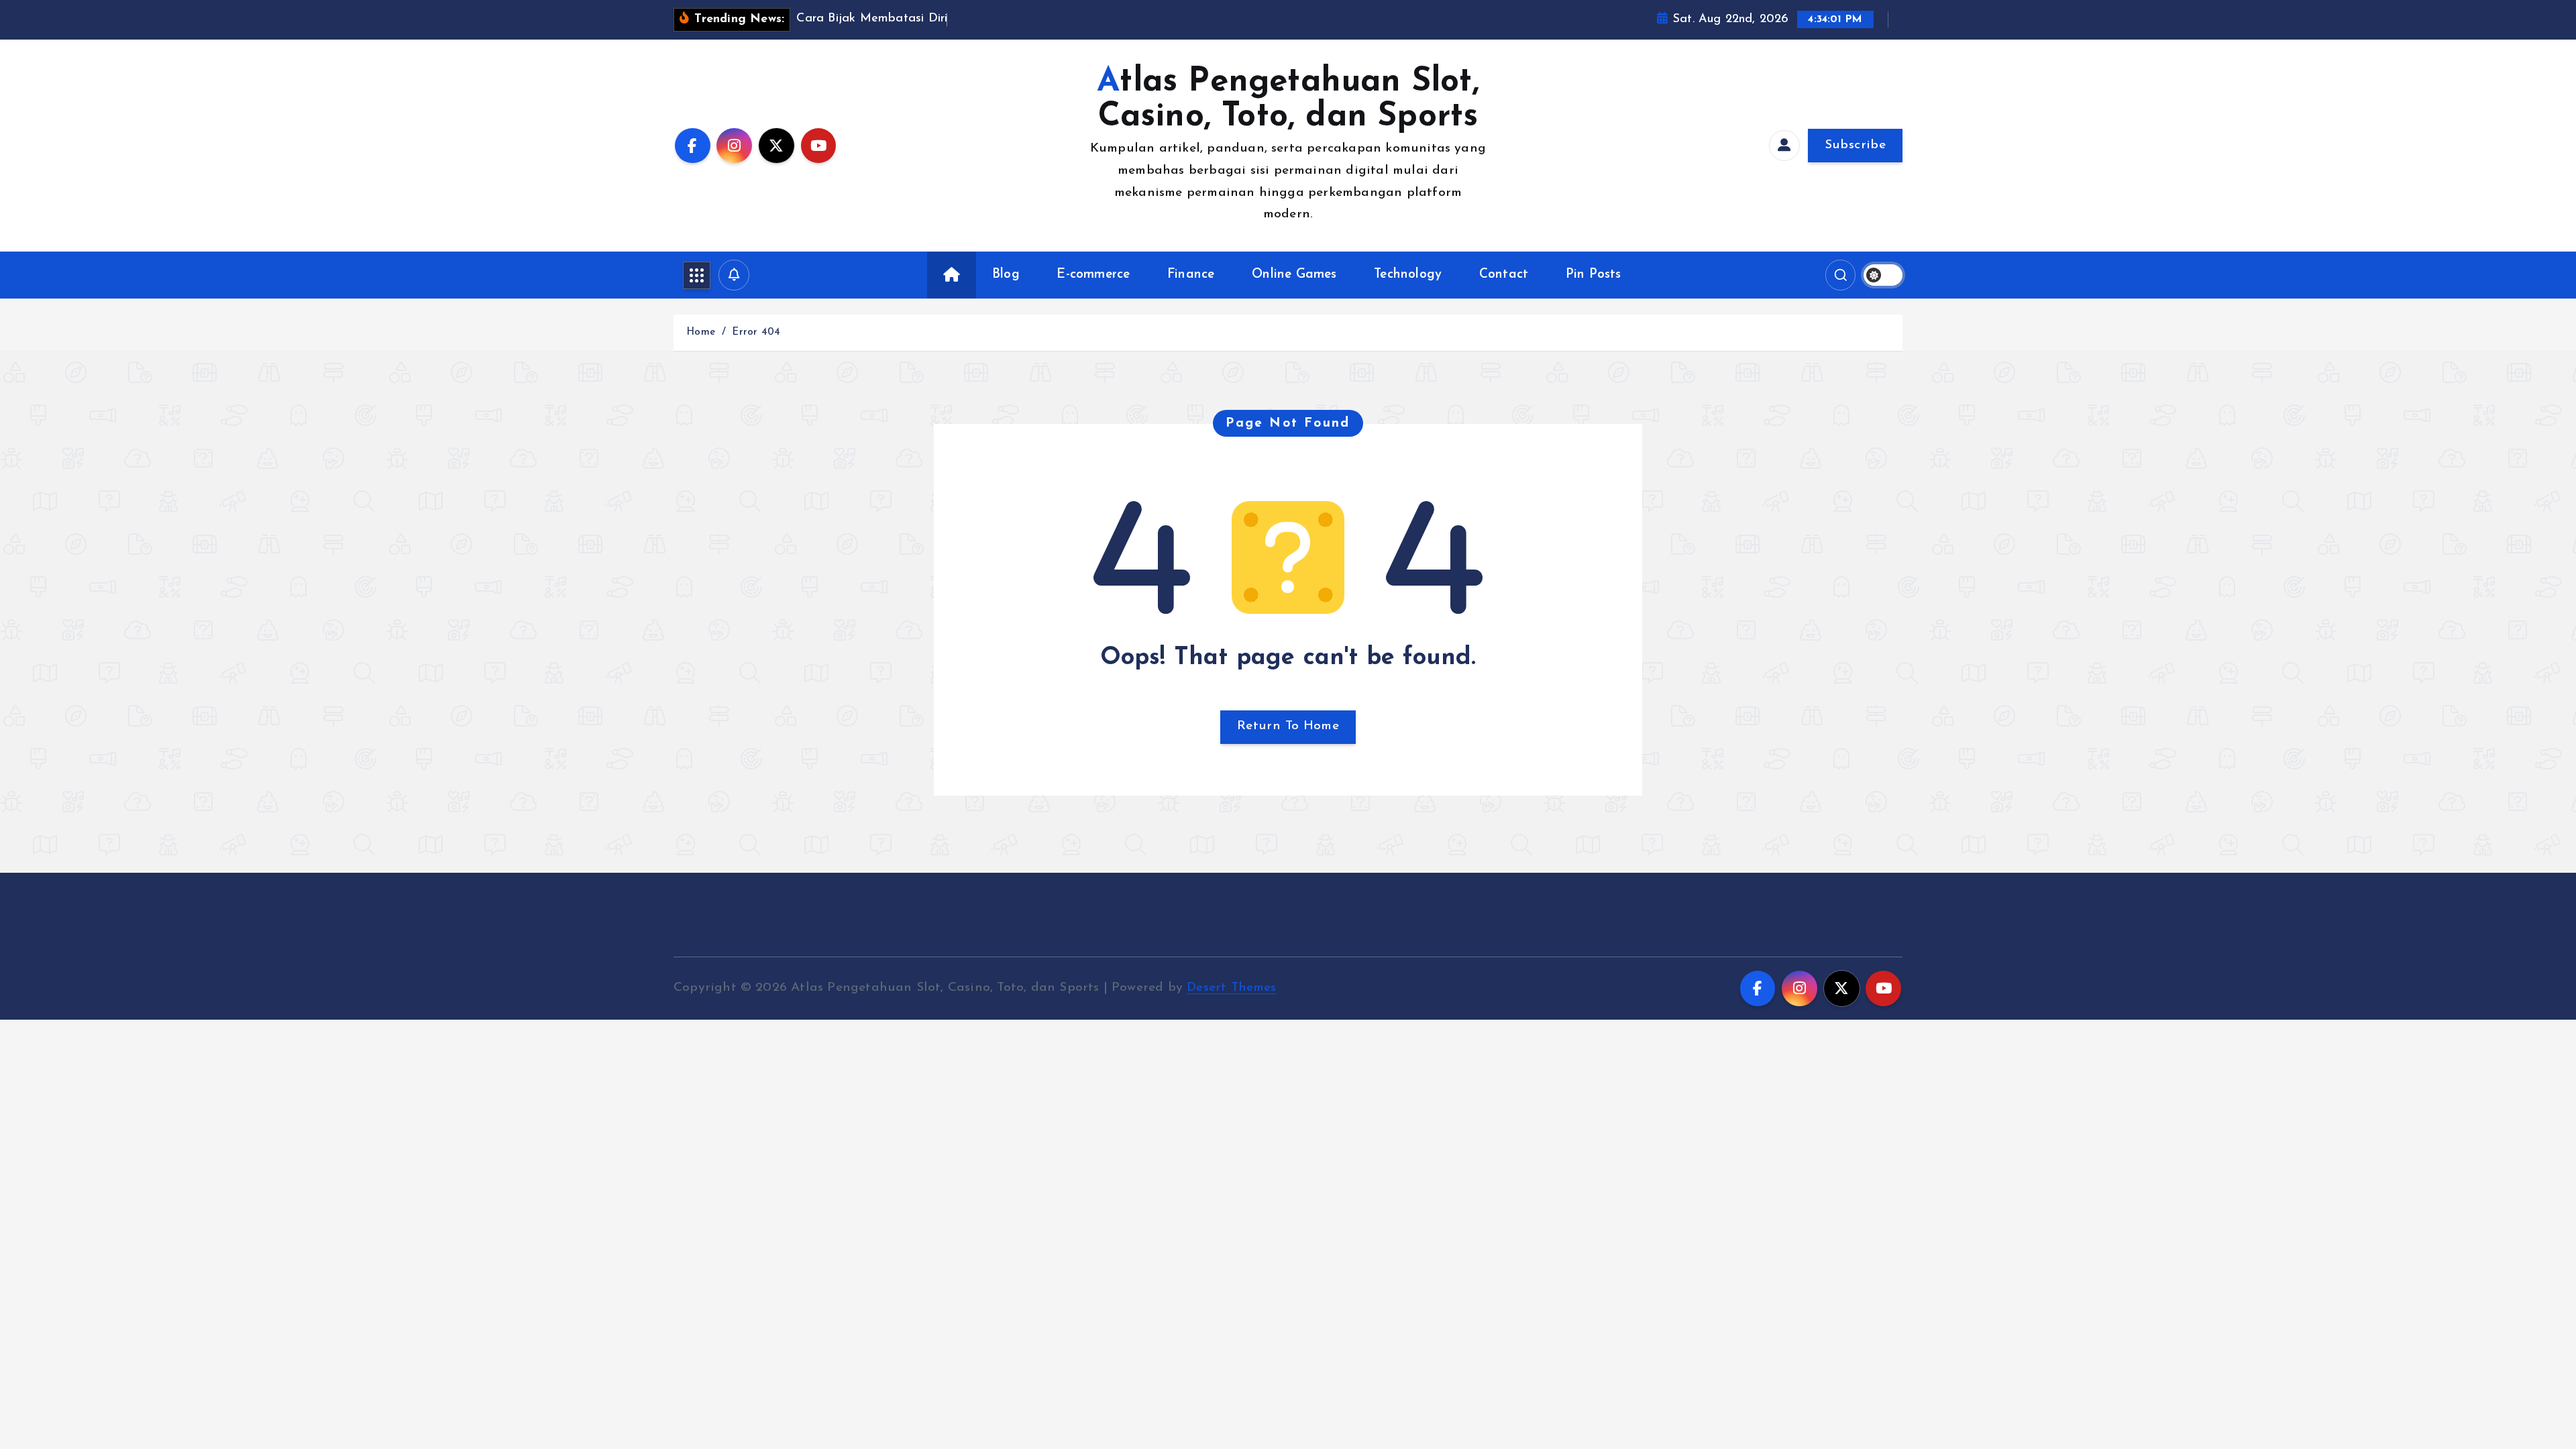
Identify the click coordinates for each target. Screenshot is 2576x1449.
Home (701, 332)
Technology (1408, 275)
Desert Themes (1232, 988)
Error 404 (756, 332)
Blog (1006, 275)
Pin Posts (1594, 275)
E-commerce (1093, 275)
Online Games (1294, 275)
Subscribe (1855, 145)
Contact (1504, 275)
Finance (1191, 275)
